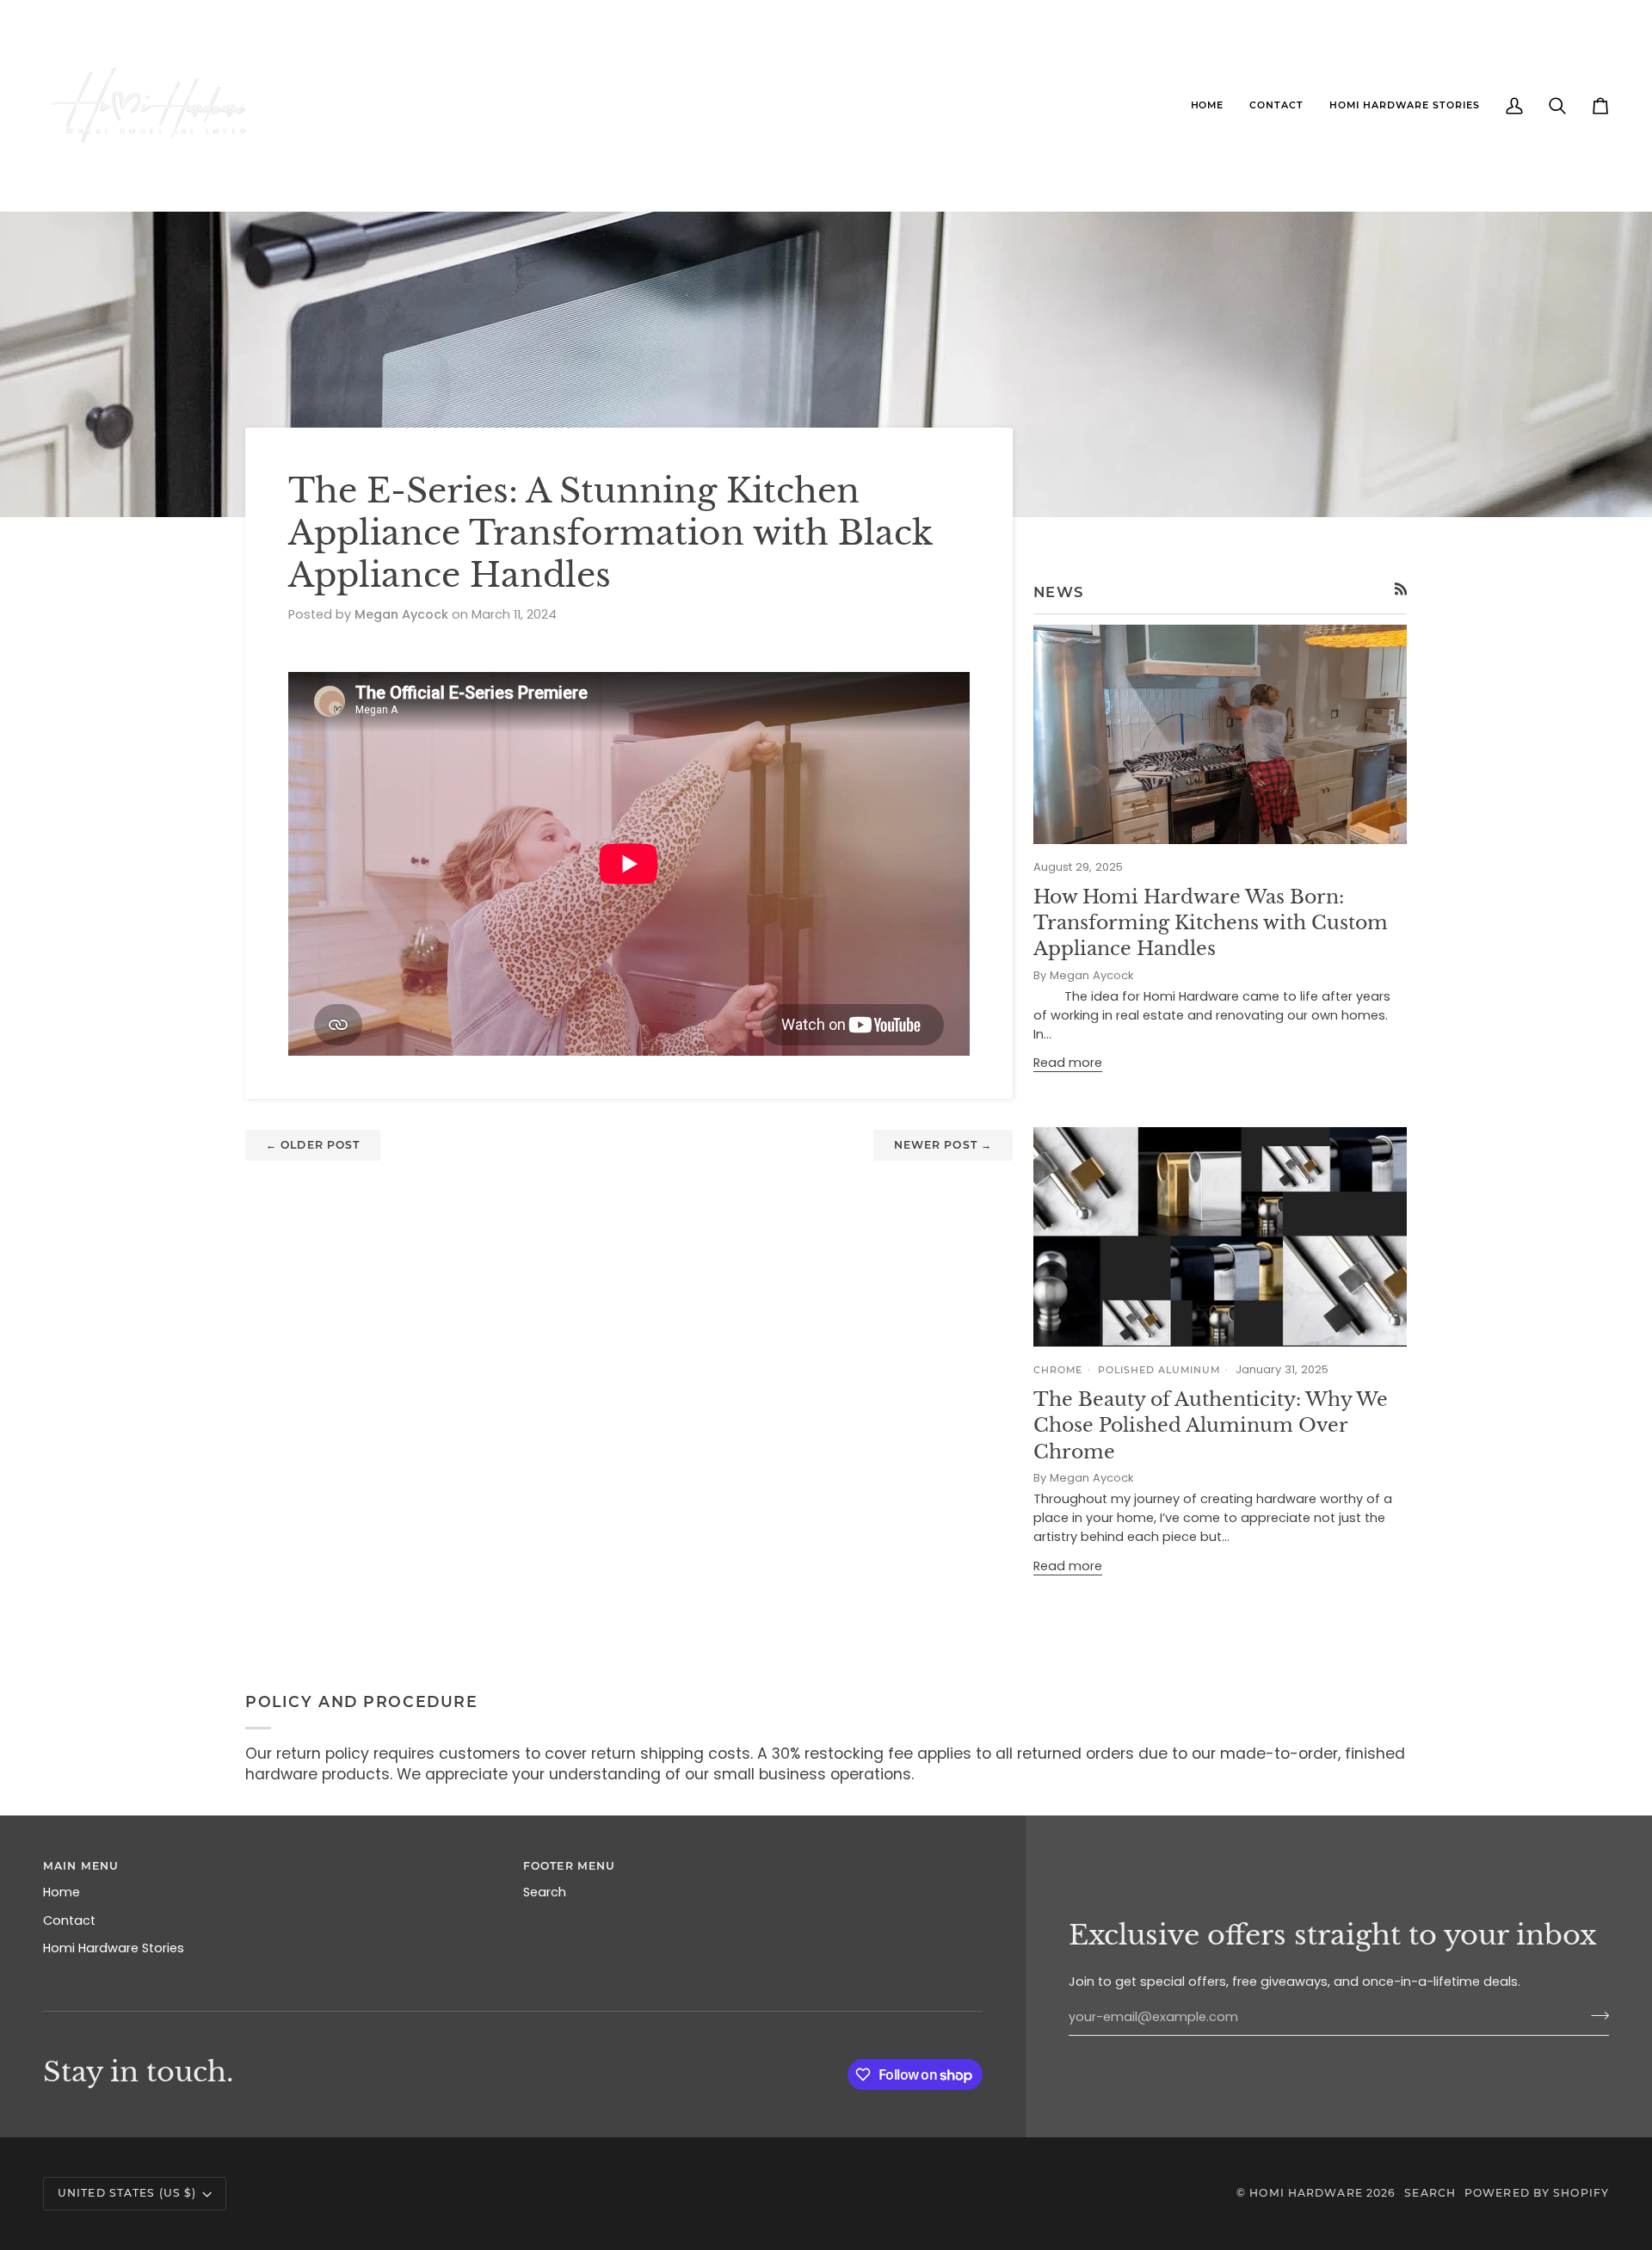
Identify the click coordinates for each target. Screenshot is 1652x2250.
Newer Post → (943, 1145)
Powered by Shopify (1537, 2193)
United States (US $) (127, 2193)
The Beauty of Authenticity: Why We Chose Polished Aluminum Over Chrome (1211, 1426)
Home (62, 1892)
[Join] (1595, 2015)
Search (545, 1892)
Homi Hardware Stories (114, 1948)
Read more (1068, 1063)
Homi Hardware (1306, 2193)
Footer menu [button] (569, 1866)
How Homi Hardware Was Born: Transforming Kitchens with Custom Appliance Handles (1211, 923)
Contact (69, 1920)
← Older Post (313, 1145)
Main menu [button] (81, 1866)
